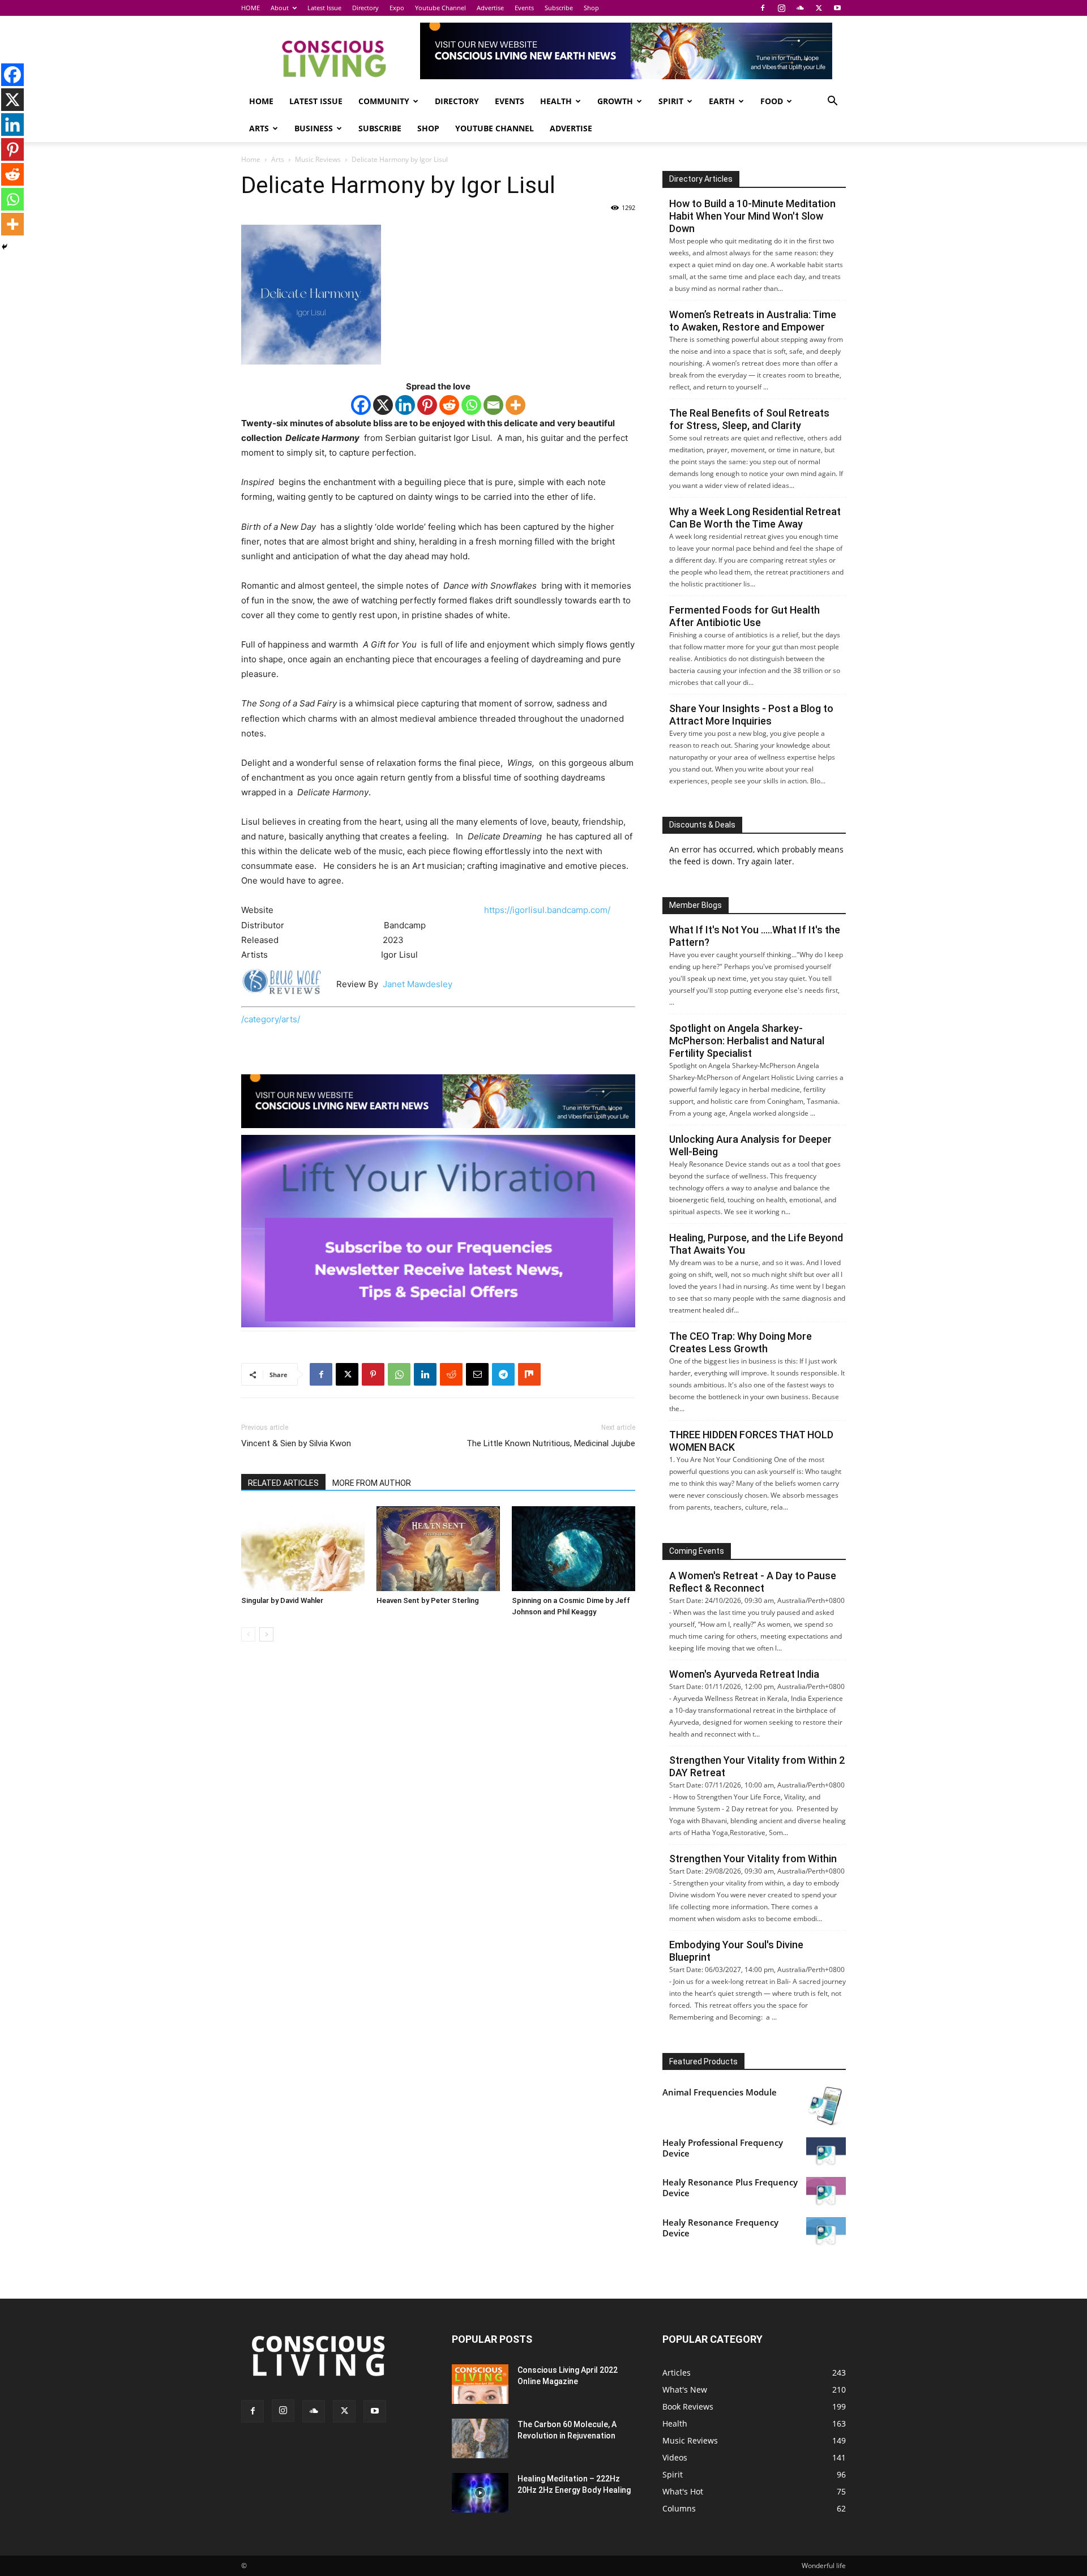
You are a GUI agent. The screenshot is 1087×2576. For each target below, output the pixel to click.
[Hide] (5, 247)
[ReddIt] (451, 1374)
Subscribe (559, 8)
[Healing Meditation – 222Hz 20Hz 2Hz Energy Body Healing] (480, 2493)
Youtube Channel (440, 8)
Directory (365, 8)
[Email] (493, 405)
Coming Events (697, 1551)
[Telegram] (503, 1374)
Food (772, 101)
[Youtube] (837, 8)
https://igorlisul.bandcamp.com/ (547, 910)
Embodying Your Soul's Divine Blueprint (736, 1951)
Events (524, 8)
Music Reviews (318, 159)
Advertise (490, 8)
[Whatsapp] (471, 405)
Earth (722, 101)
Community (384, 101)
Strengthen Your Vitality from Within (753, 1859)
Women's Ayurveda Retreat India (744, 1674)
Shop (591, 8)
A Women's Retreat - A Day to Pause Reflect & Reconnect (753, 1582)
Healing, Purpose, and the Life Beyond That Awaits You (756, 1244)
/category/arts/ (271, 1019)
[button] (832, 102)
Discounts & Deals (702, 825)
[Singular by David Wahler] (303, 1549)
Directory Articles (701, 179)
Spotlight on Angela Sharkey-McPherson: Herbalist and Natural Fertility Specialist (747, 1041)
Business (314, 128)
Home (251, 159)
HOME (251, 8)
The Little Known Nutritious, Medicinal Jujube (551, 1443)
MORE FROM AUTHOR (372, 1483)
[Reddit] (449, 405)
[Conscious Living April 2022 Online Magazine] (480, 2384)
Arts (259, 128)
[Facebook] (763, 8)
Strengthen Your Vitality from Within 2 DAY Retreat (757, 1766)
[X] (819, 8)
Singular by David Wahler (282, 1600)
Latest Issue (324, 8)
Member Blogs (696, 905)
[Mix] (529, 1374)
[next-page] (266, 1634)
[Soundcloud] (800, 8)
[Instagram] (781, 8)
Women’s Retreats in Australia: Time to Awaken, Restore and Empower (753, 321)
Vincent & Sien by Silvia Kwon (296, 1443)
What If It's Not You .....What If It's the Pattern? (755, 936)
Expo (397, 8)
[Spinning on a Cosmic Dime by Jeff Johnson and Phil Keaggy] (574, 1549)
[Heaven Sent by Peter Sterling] (438, 1549)
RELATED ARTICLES (283, 1483)
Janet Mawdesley (418, 984)
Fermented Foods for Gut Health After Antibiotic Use (744, 616)
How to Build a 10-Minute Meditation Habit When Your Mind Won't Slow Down (752, 216)
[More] (515, 405)
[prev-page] (248, 1634)
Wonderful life (824, 2566)
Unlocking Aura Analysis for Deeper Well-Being (750, 1145)
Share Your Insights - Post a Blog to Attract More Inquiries (751, 715)
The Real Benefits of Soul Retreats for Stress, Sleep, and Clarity (749, 419)
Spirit (671, 101)
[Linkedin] (405, 405)
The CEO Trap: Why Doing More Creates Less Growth (741, 1342)
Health (556, 101)
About (280, 8)
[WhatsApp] (399, 1374)
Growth (615, 101)
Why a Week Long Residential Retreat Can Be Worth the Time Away (755, 518)
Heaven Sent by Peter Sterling (428, 1600)
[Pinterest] (427, 405)
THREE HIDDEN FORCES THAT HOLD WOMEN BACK (751, 1441)
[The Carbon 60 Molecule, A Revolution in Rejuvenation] (480, 2438)
